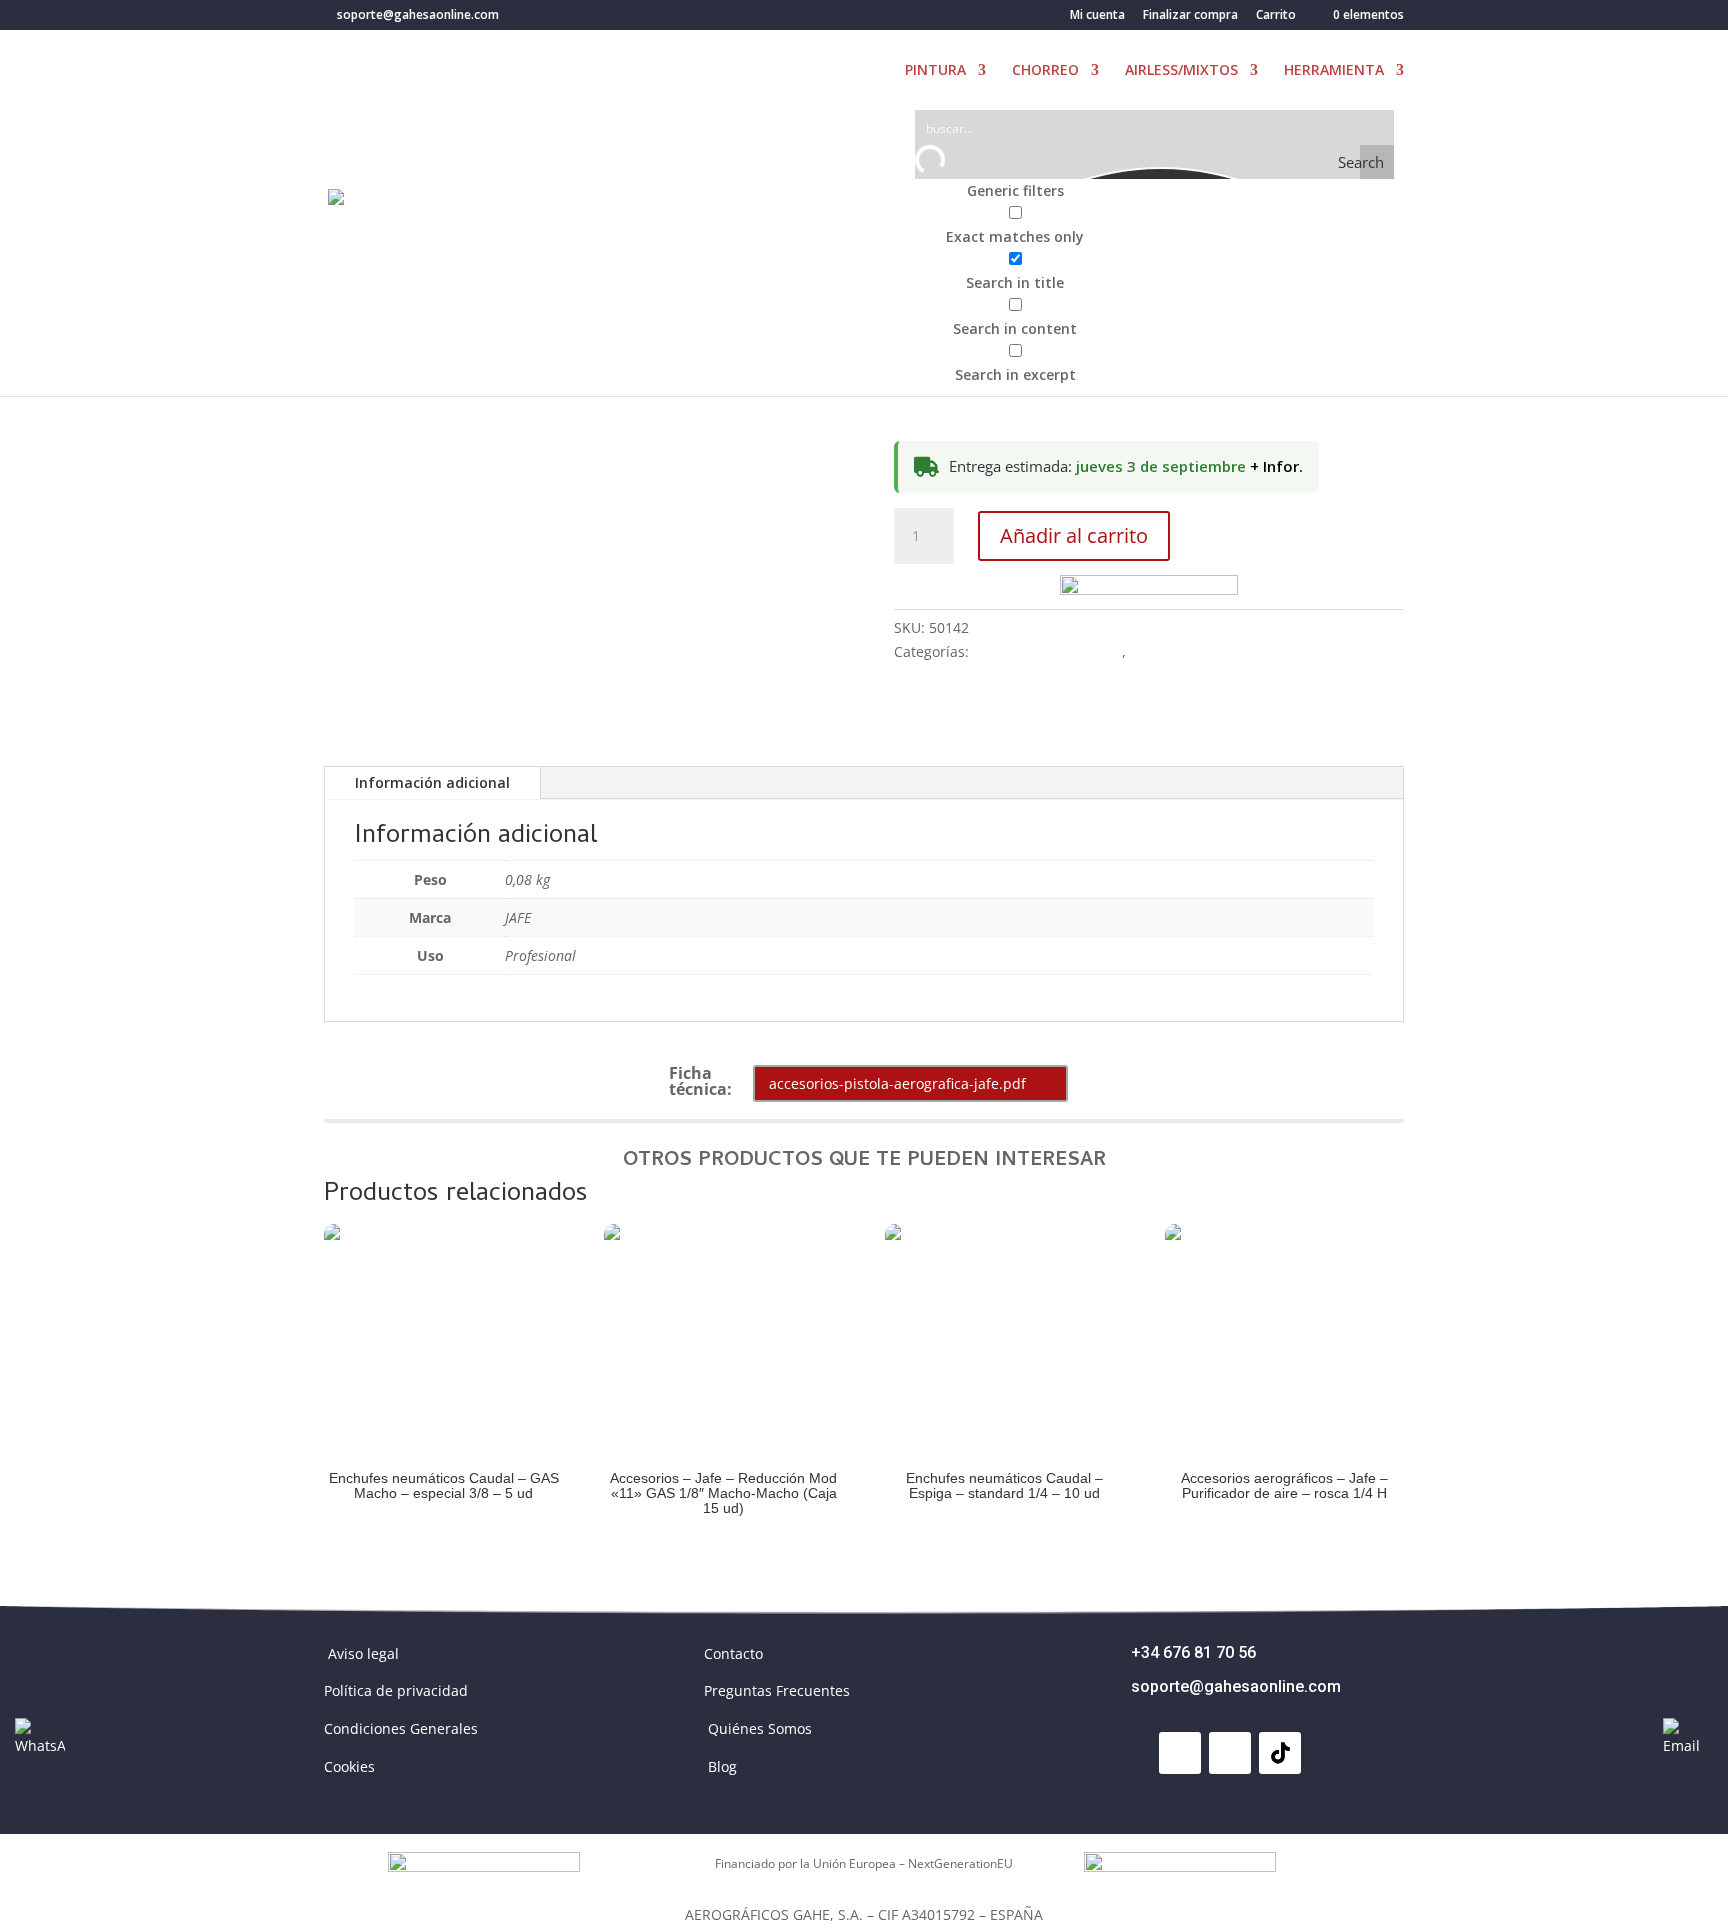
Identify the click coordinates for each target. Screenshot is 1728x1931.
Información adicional (432, 782)
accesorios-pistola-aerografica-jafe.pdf (897, 1083)
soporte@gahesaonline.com (1236, 1686)
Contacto (733, 1653)
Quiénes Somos (760, 1728)
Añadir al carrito (1074, 535)
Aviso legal (363, 1653)
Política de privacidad (396, 1690)
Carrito (1276, 16)
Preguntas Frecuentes (777, 1690)
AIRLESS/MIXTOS (1181, 71)
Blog (722, 1766)
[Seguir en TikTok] (1280, 1753)
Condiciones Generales (401, 1728)
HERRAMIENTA (1334, 71)
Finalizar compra (1190, 16)
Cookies (349, 1766)
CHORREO (1045, 71)
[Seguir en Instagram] (1230, 1753)
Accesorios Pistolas (1193, 651)
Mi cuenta (1097, 16)
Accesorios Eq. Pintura (1047, 651)
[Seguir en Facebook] (1180, 1753)
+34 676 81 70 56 (1193, 1652)
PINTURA (935, 71)
